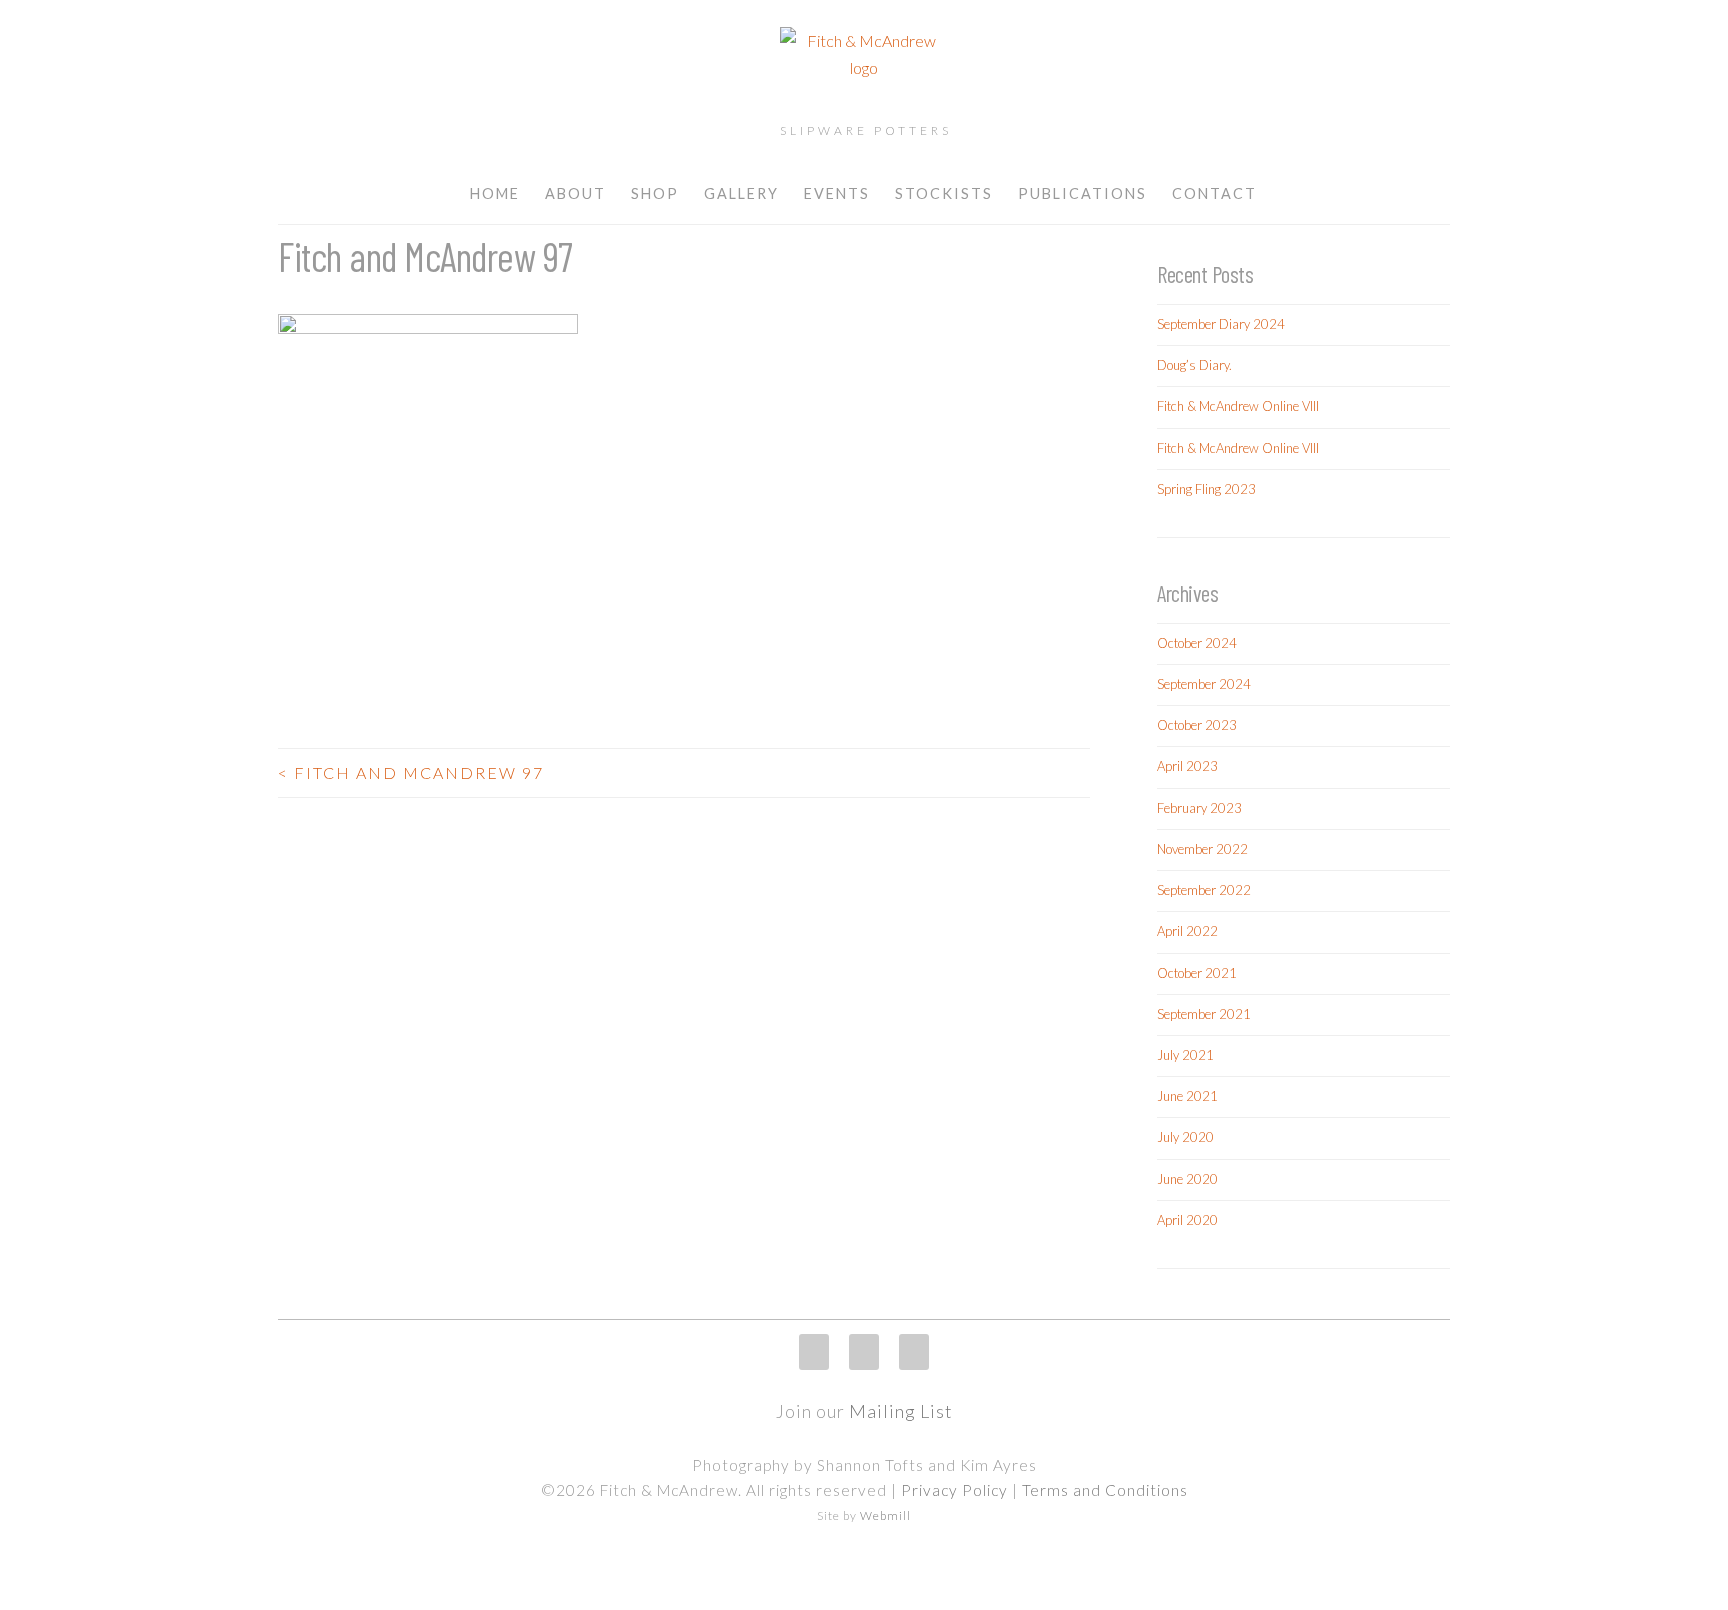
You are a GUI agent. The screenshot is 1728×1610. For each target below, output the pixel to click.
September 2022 (1204, 890)
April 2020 (1187, 1220)
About (575, 193)
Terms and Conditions (1105, 1490)
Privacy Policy (954, 1490)
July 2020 (1185, 1137)
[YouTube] (914, 1352)
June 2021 (1187, 1096)
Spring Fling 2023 (1206, 489)
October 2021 (1197, 973)
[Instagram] (814, 1352)
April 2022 (1187, 931)
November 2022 (1202, 849)
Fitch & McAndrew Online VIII (1238, 406)
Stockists (944, 193)
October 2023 (1197, 725)
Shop (655, 193)
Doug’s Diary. (1194, 365)
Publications (1082, 193)
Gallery (741, 193)
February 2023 (1199, 808)
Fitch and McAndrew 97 (411, 772)
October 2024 (1197, 643)
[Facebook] (864, 1352)
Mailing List (901, 1411)
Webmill (885, 1515)
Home (495, 193)
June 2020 (1187, 1179)
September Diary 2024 (1221, 324)
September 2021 (1204, 1014)
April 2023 (1187, 766)
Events (837, 193)
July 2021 (1185, 1055)
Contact (1214, 193)
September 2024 (1204, 684)
